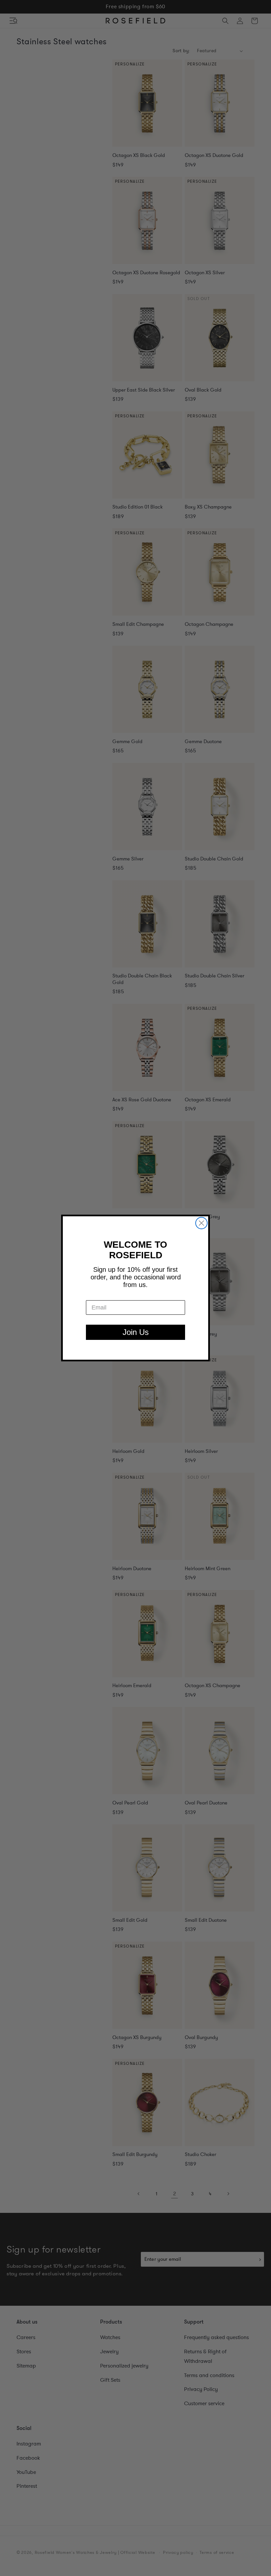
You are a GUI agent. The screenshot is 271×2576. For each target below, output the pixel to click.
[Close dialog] (201, 1223)
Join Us (136, 1332)
